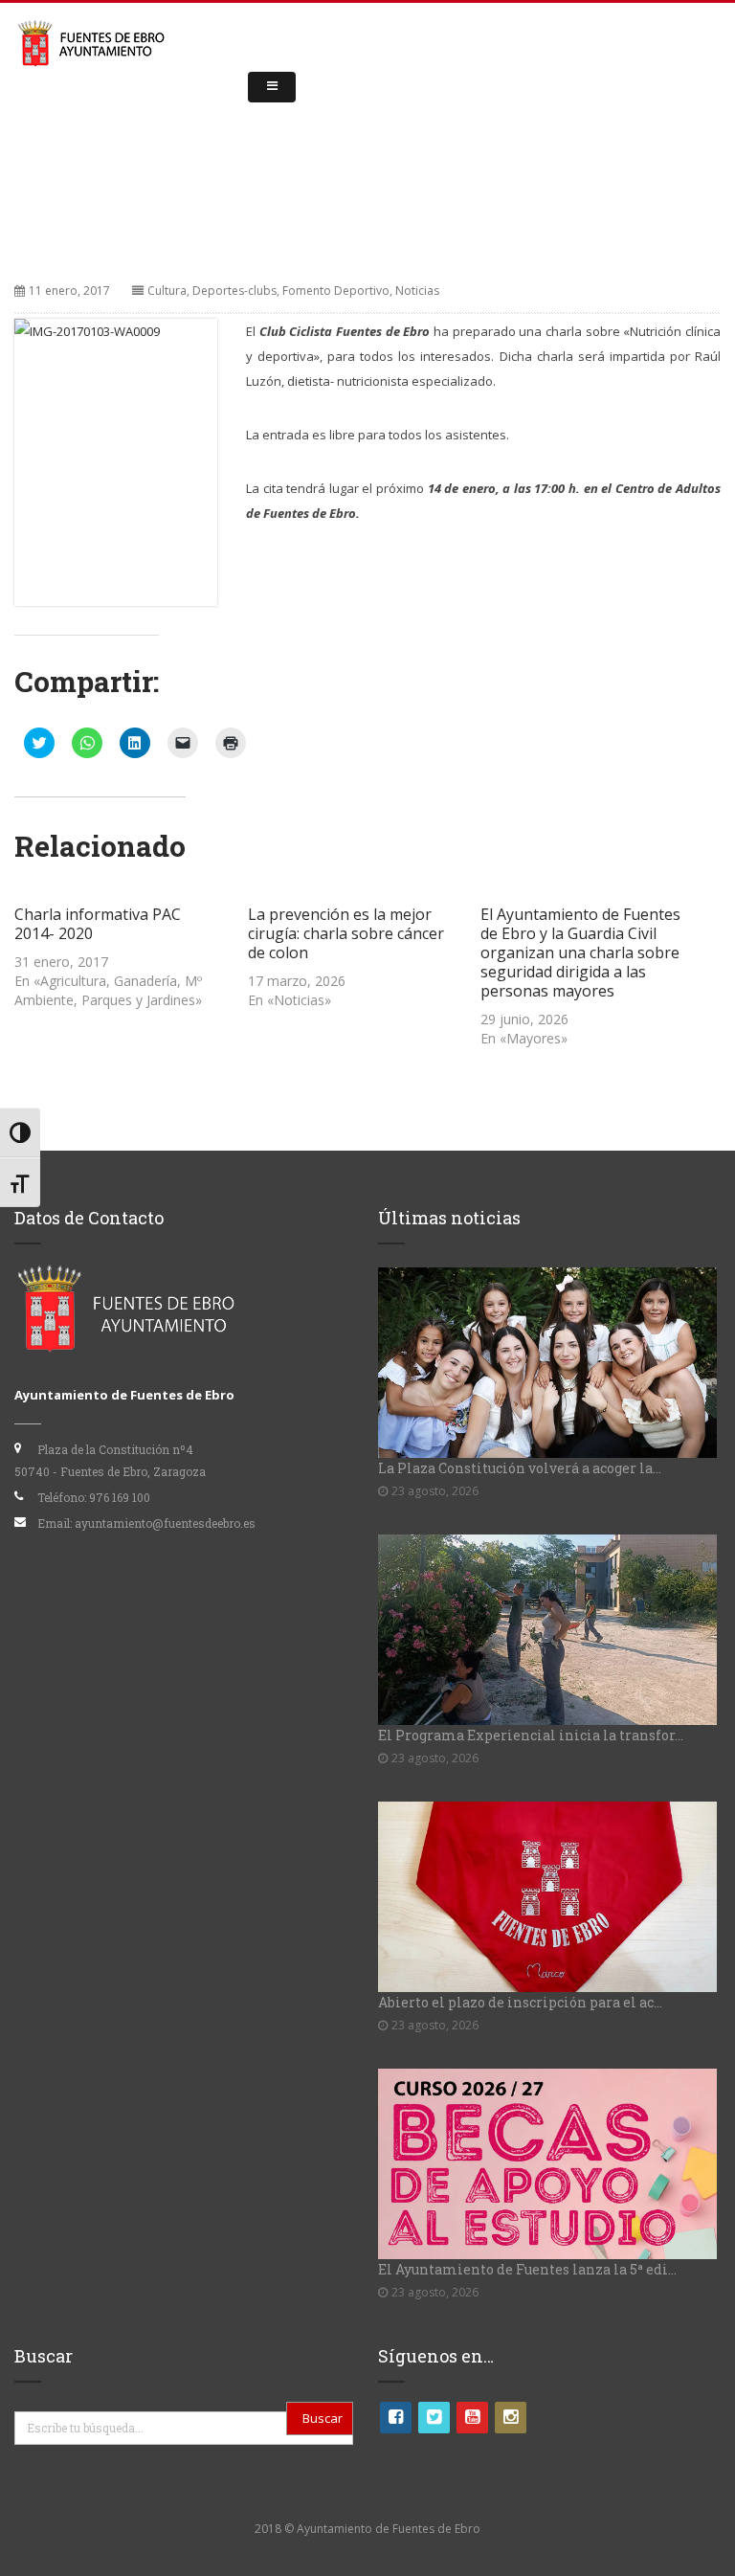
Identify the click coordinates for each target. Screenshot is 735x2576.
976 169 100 (120, 1497)
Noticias (417, 291)
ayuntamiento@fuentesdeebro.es (165, 1523)
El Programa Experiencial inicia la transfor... (531, 1735)
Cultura (167, 291)
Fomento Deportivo (336, 291)
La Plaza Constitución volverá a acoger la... (520, 1468)
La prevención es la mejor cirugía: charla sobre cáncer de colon (346, 933)
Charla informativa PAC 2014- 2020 (98, 924)
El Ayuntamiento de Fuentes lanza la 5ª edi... (527, 2269)
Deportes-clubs (234, 291)
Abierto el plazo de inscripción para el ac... (520, 2002)
